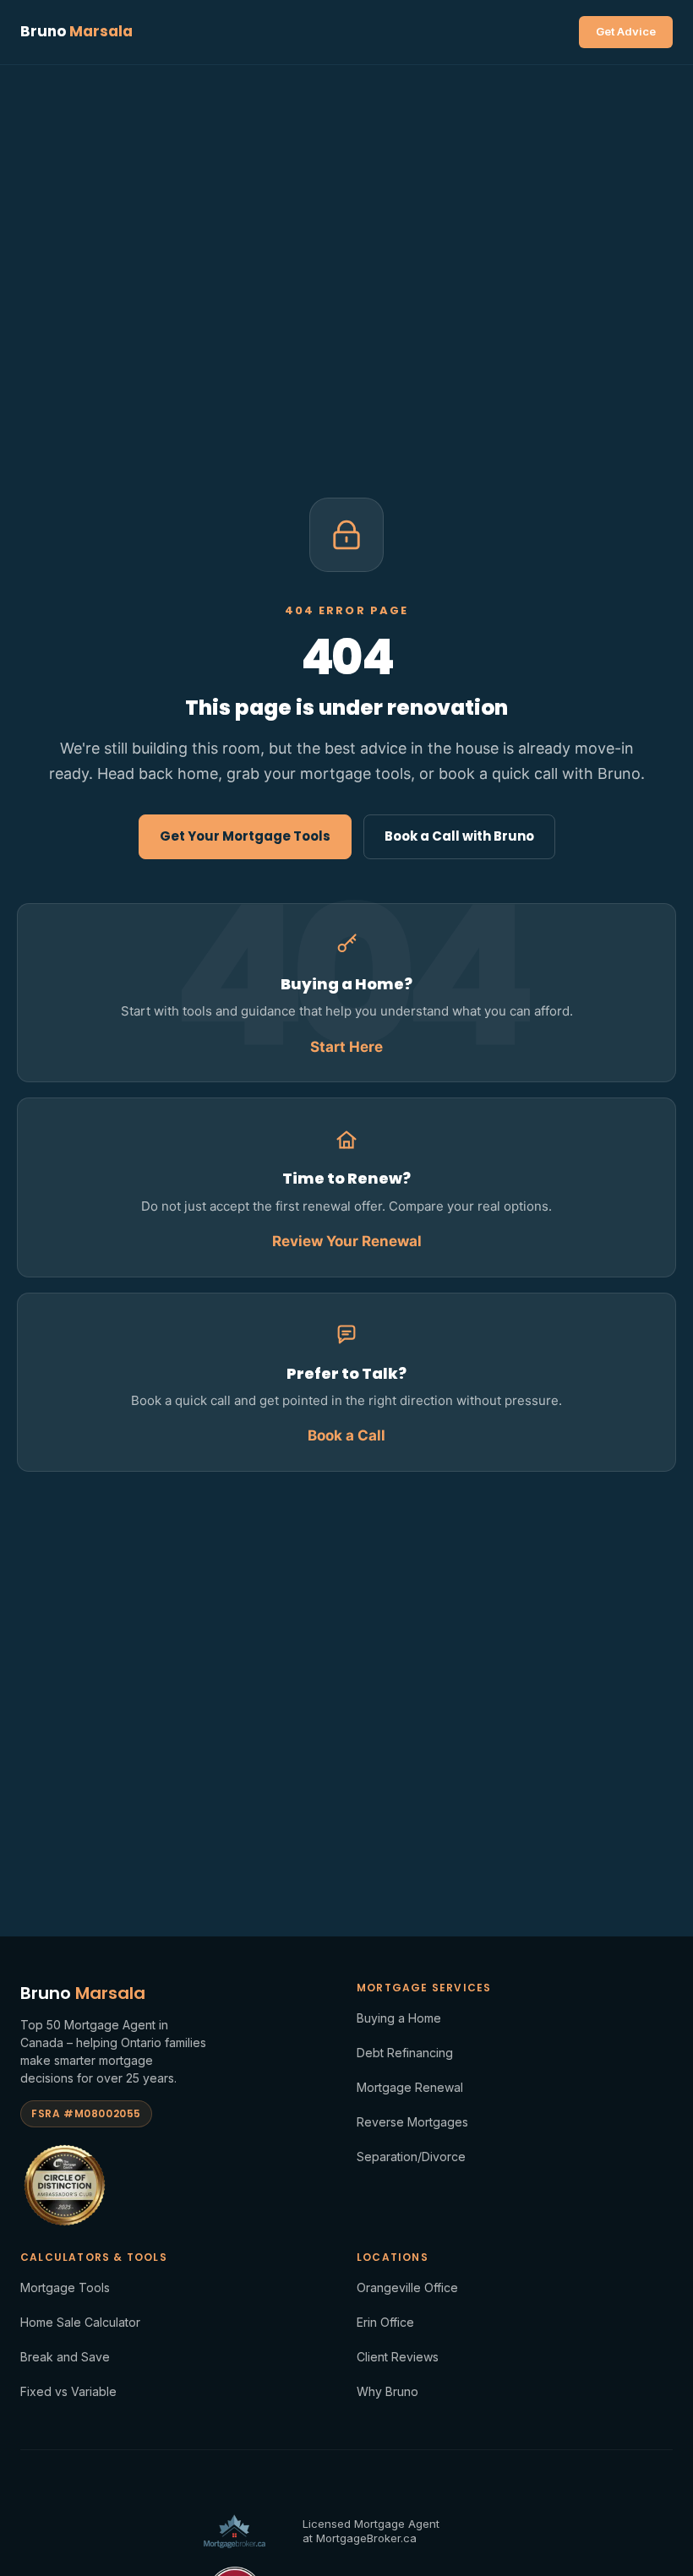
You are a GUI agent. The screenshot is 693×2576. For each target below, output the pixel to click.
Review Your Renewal (347, 1241)
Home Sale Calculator (80, 2322)
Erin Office (385, 2322)
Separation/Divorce (411, 2157)
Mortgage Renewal (410, 2087)
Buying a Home (399, 2018)
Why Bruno (387, 2391)
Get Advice (626, 31)
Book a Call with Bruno (459, 836)
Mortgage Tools (65, 2287)
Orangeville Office (407, 2287)
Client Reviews (398, 2357)
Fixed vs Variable (68, 2391)
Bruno (76, 31)
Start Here (346, 1047)
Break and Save (65, 2357)
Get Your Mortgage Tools (245, 836)
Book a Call (346, 1435)
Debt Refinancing (405, 2053)
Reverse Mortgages (412, 2122)
